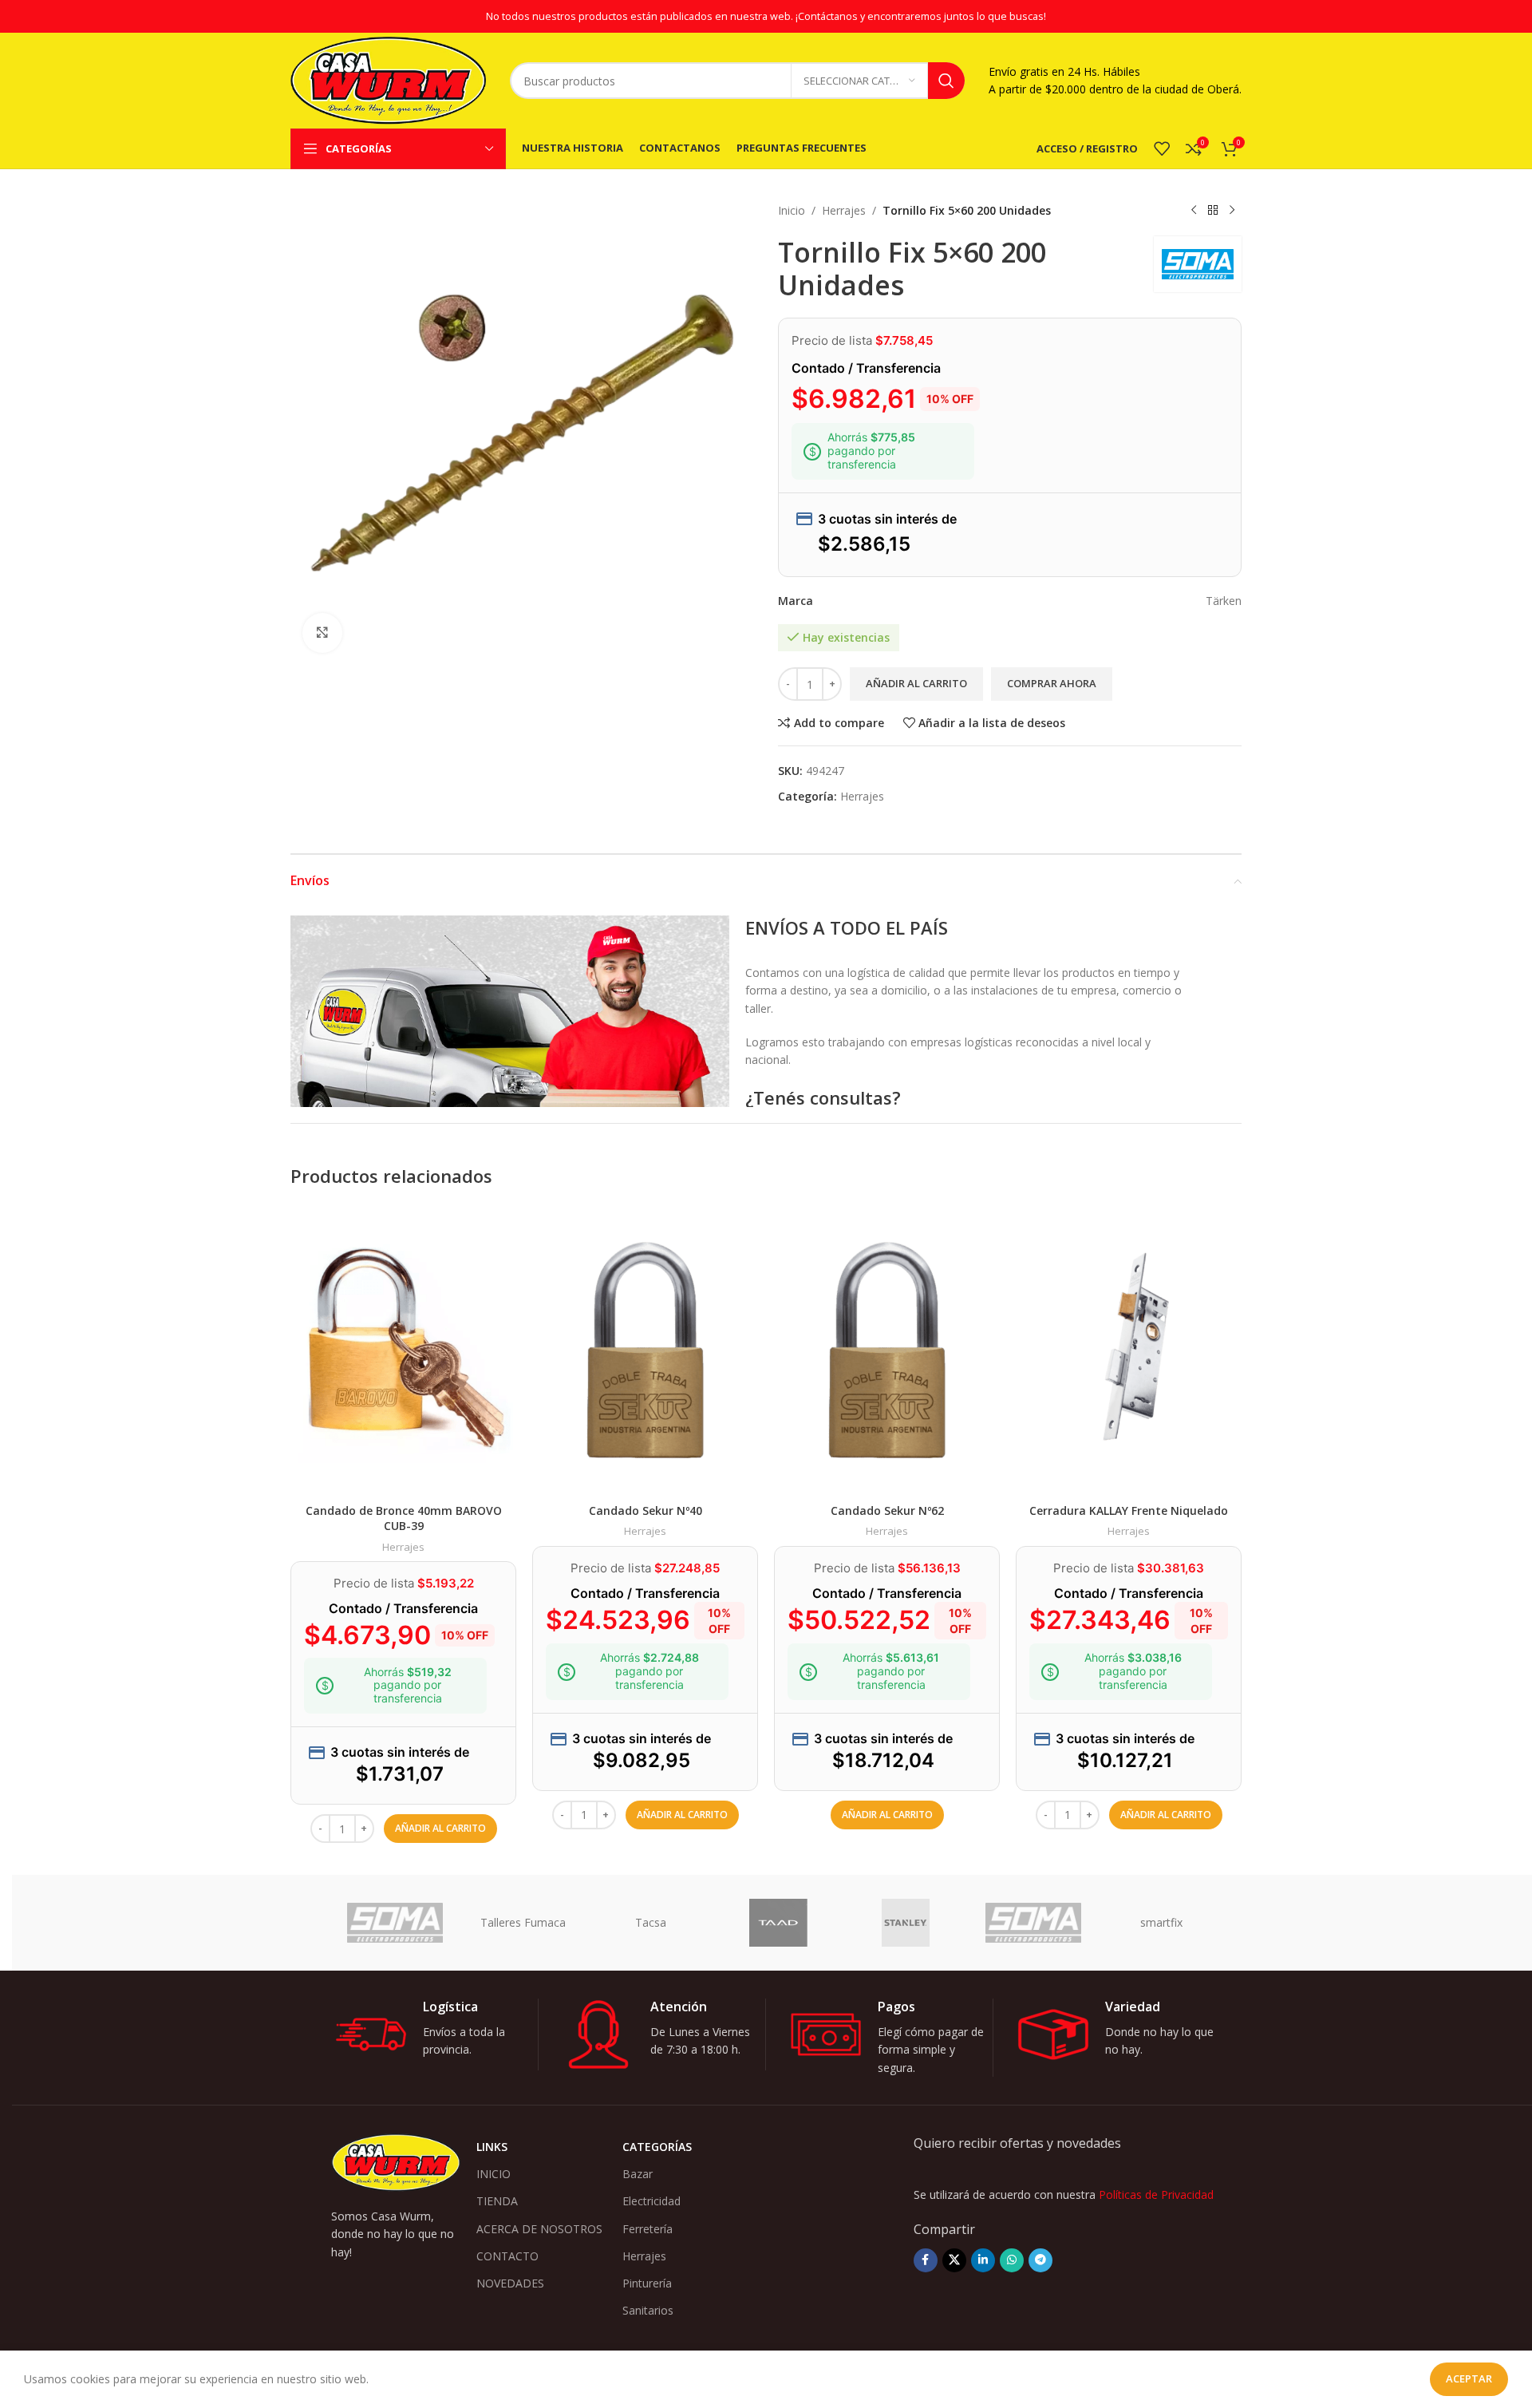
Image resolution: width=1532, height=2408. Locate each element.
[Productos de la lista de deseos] (1162, 148)
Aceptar (1469, 2378)
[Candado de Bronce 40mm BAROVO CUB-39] (403, 1350)
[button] (440, 1829)
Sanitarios (648, 2310)
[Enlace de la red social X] (954, 2260)
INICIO (494, 2174)
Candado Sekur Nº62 (887, 1510)
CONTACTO (507, 2256)
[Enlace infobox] (436, 2034)
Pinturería (647, 2283)
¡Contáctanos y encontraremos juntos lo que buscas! (921, 16)
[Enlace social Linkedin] (983, 2260)
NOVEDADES (510, 2283)
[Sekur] (780, 1923)
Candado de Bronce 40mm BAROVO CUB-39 (404, 1518)
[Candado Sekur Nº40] (645, 1350)
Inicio (792, 210)
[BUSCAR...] (946, 81)
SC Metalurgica (1034, 1922)
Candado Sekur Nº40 (646, 1510)
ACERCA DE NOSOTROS (539, 2229)
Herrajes (844, 210)
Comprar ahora (1052, 683)
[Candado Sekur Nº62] (887, 1350)
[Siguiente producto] (1232, 211)
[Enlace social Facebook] (926, 2260)
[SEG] (907, 1923)
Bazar (638, 2174)
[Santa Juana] (1163, 1923)
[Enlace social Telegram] (1040, 2260)
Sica (524, 1922)
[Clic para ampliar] (322, 633)
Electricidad (651, 2201)
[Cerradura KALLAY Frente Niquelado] (1129, 1350)
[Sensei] (652, 1923)
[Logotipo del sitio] (388, 79)
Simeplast (396, 1922)
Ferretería (648, 2229)
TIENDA (497, 2201)
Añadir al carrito (916, 683)
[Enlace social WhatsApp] (1012, 2260)
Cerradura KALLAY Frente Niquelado (1129, 1510)
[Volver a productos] (1213, 211)
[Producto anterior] (1194, 211)
